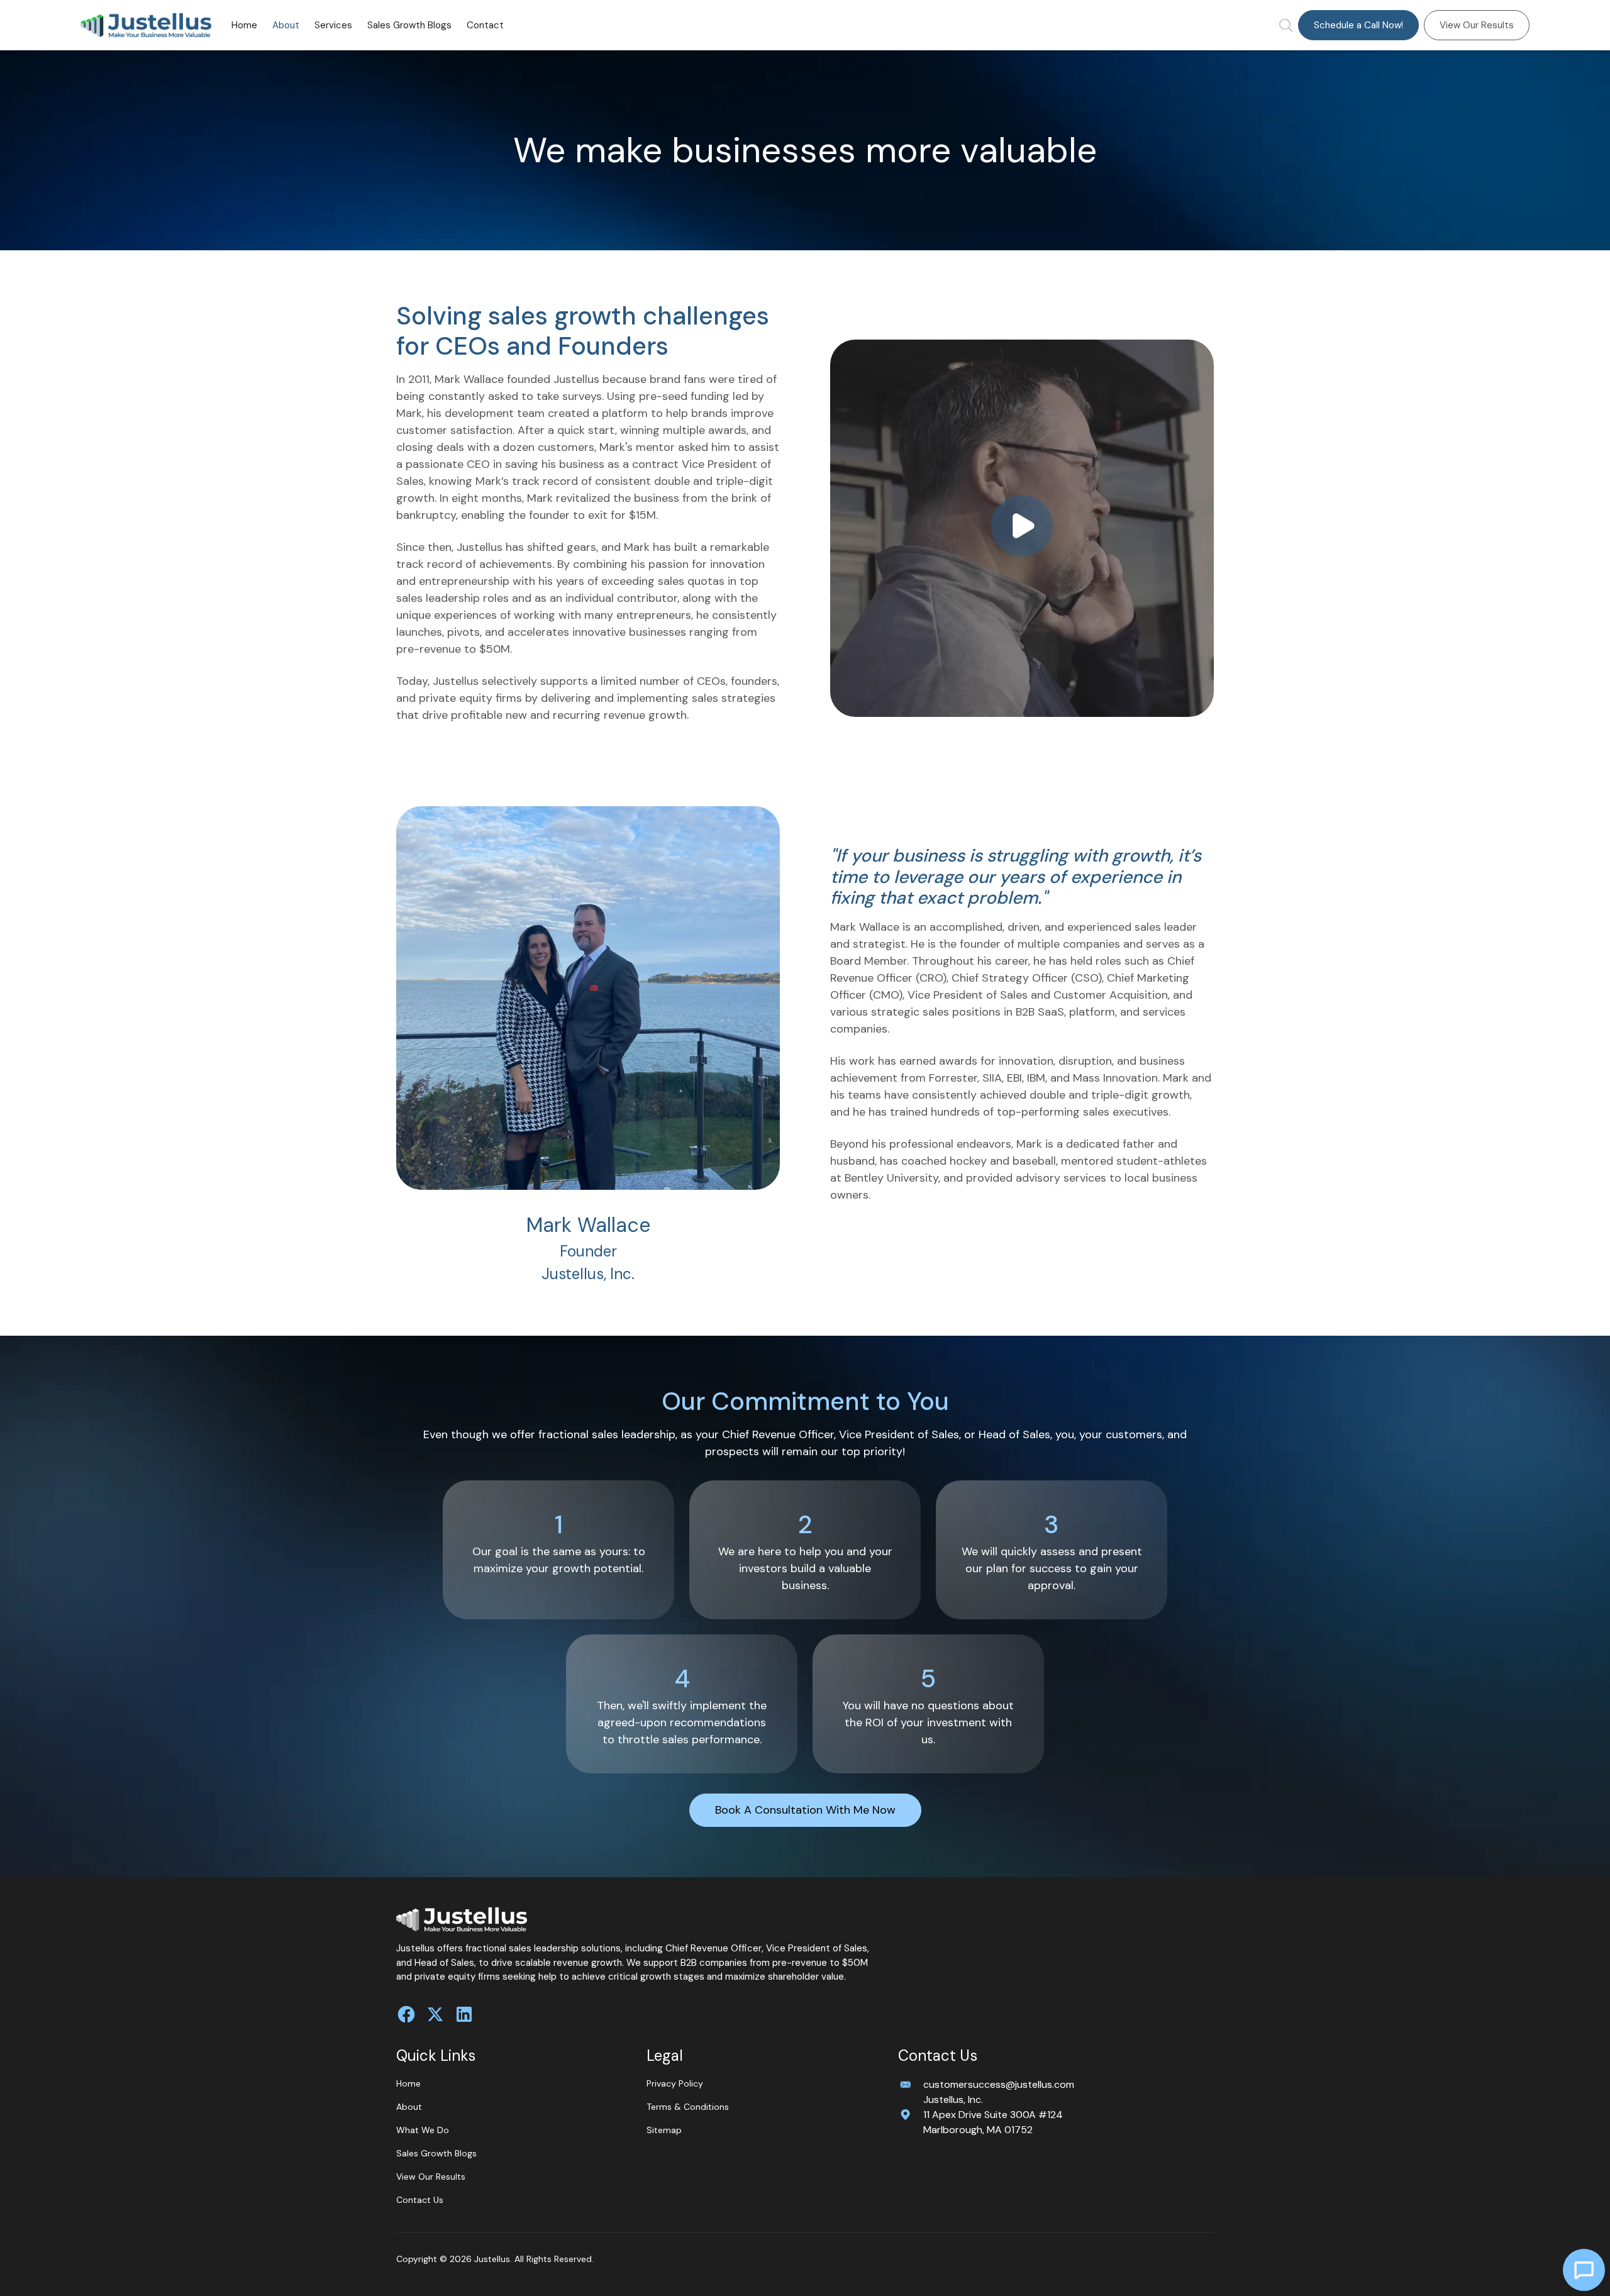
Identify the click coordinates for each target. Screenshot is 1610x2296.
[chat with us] (1584, 2270)
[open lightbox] (1022, 528)
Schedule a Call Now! (1358, 25)
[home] (146, 25)
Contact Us (420, 2200)
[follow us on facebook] (406, 2014)
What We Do (423, 2130)
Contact (485, 25)
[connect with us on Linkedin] (464, 2014)
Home (244, 25)
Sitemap (664, 2130)
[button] (333, 25)
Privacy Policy (675, 2083)
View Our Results (1477, 25)
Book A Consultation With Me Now (805, 1810)
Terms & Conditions (688, 2107)
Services (333, 25)
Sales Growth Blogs (409, 25)
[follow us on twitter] (435, 2014)
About (286, 25)
